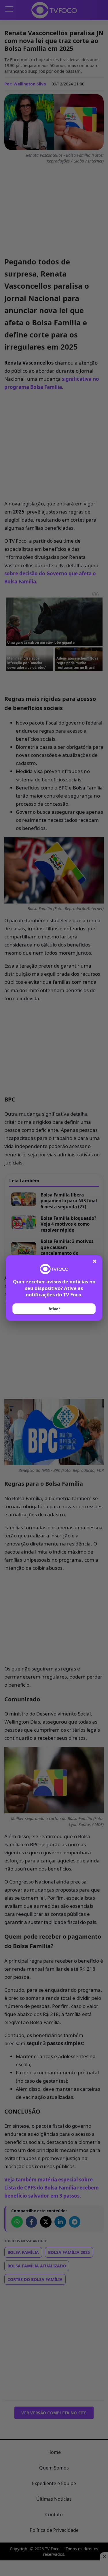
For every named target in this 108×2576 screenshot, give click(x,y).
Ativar (54, 1309)
